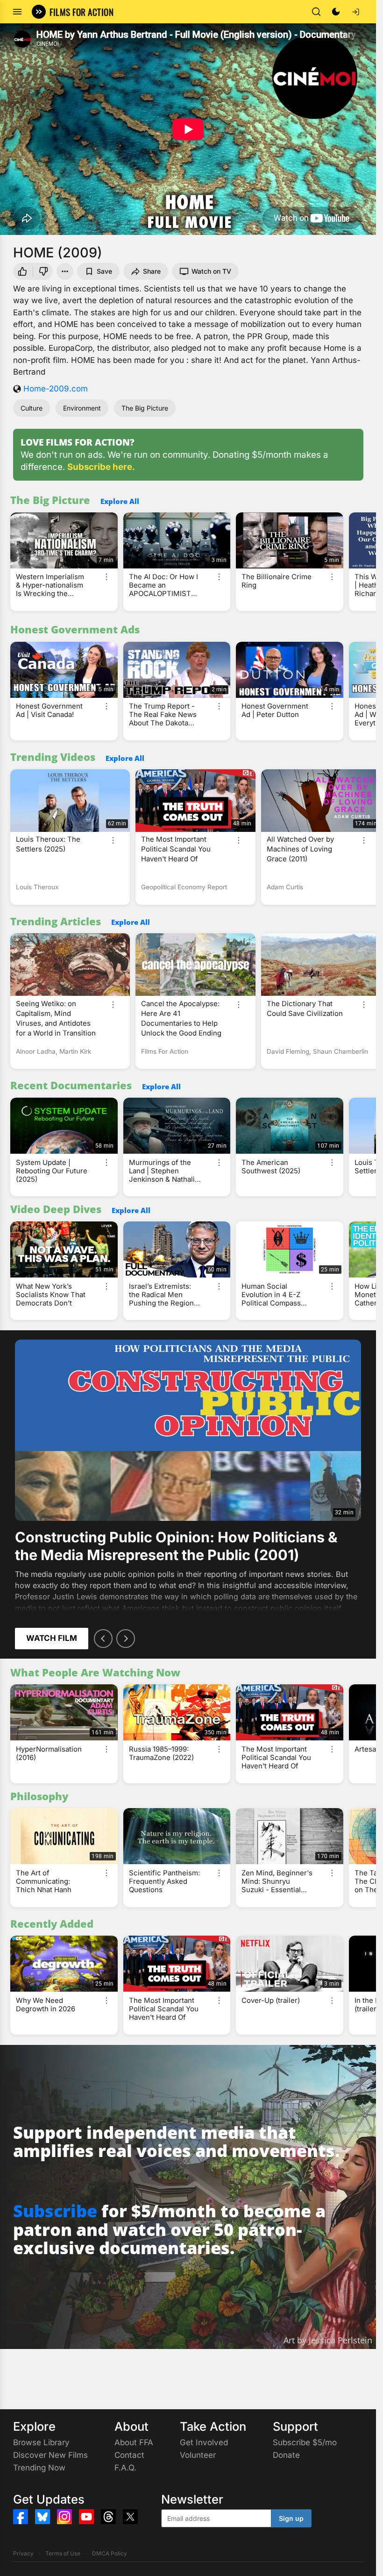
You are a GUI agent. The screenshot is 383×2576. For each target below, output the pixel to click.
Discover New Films (50, 2455)
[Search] (316, 12)
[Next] (126, 1639)
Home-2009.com (56, 389)
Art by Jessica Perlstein (328, 2340)
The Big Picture (145, 408)
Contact (129, 2455)
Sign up (291, 2518)
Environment (82, 408)
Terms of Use (63, 2553)
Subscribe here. (101, 467)
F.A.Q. (125, 2468)
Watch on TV (211, 271)
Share (152, 271)
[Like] (21, 271)
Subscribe (55, 2211)
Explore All (120, 501)
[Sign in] (355, 12)
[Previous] (103, 1639)
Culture (32, 408)
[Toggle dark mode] (336, 12)
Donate (286, 2455)
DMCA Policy (110, 2553)
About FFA (134, 2442)
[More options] (106, 577)
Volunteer (198, 2455)
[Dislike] (44, 271)
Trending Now (39, 2468)
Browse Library (41, 2442)
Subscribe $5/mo (305, 2442)
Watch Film (52, 1638)
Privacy (23, 2553)
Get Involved (204, 2442)
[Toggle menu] (17, 12)
